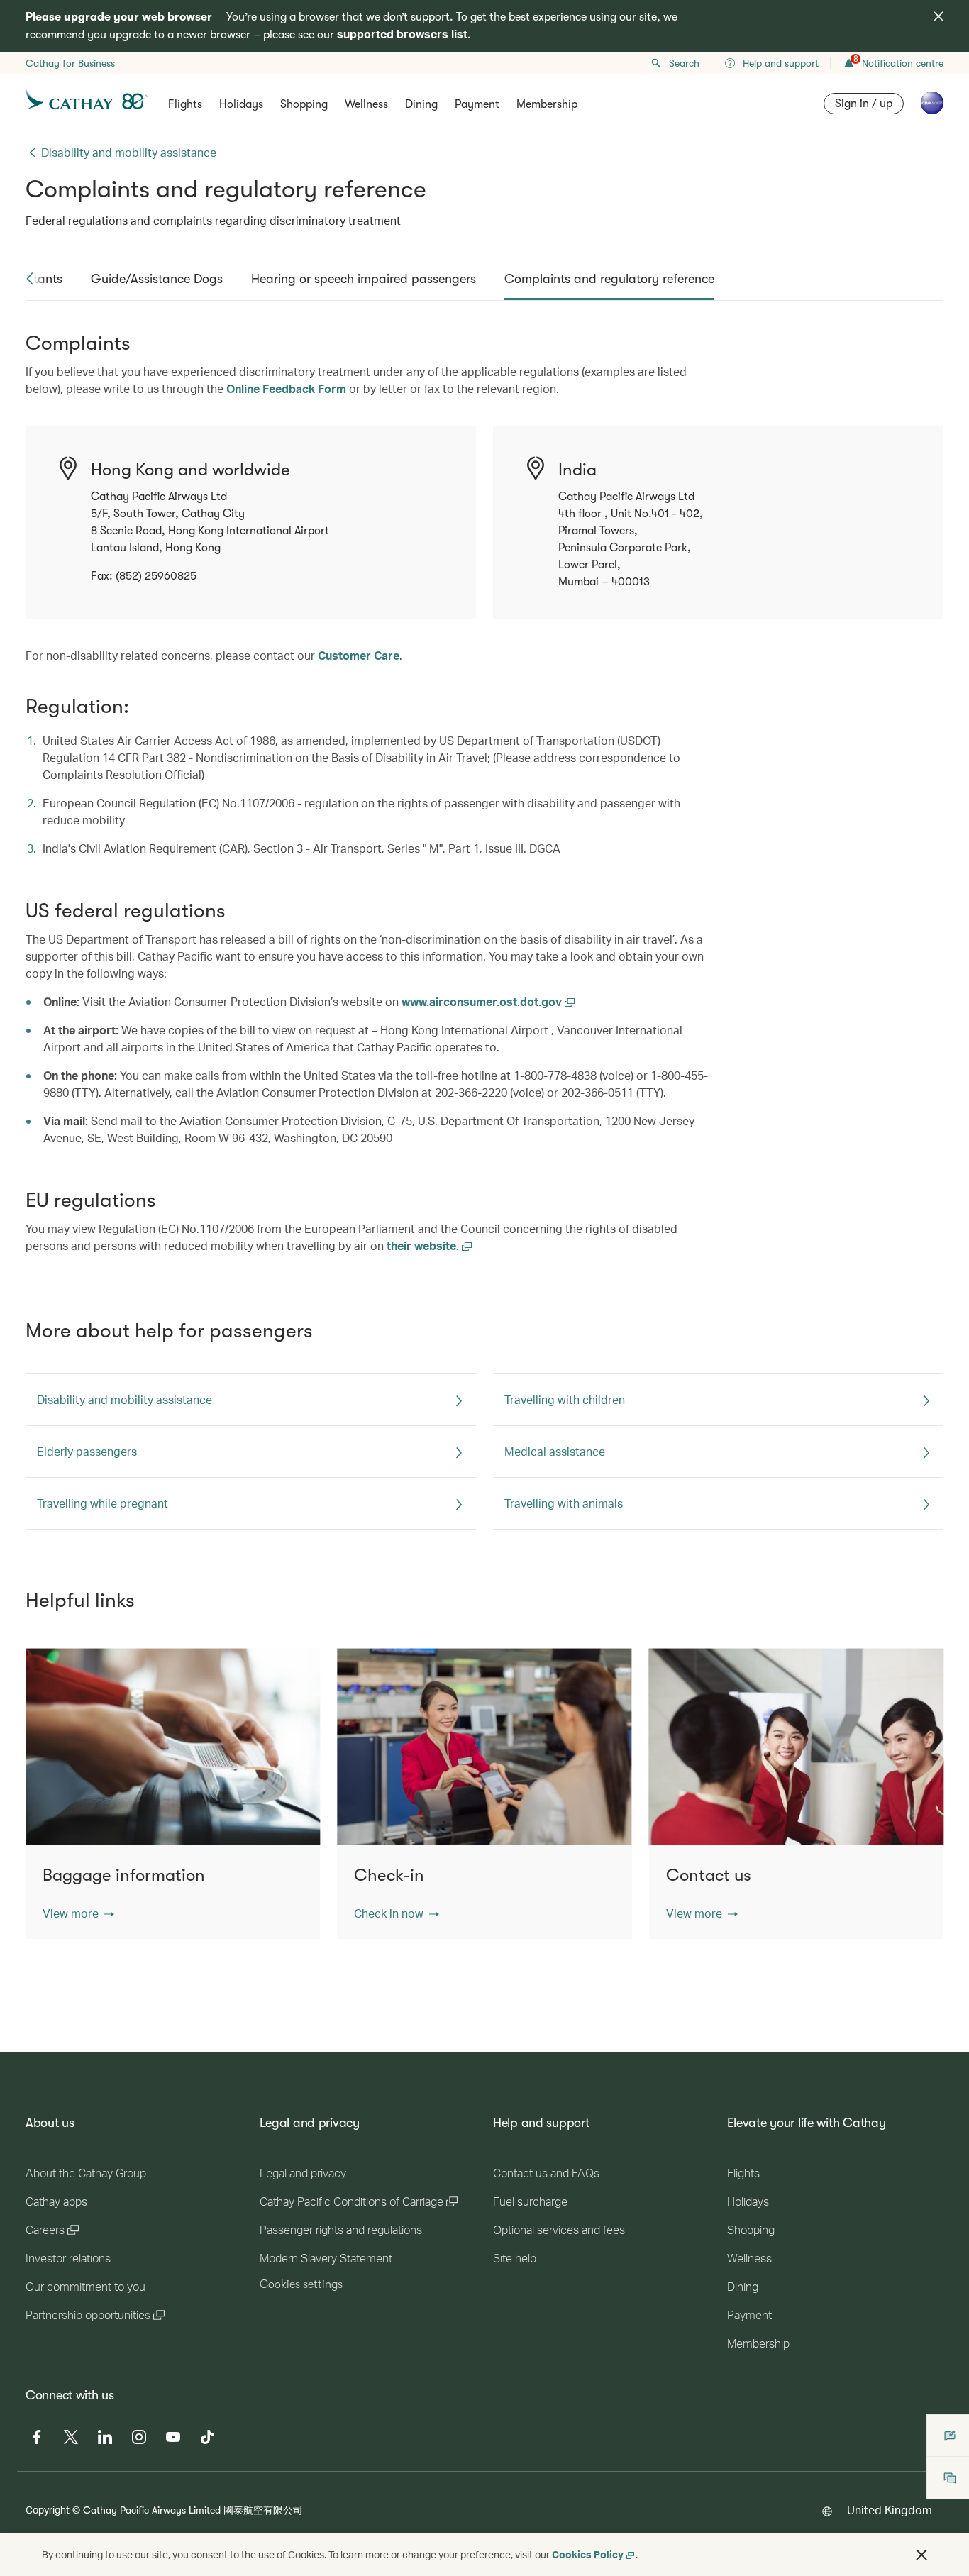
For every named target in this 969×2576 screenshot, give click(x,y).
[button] (30, 279)
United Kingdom (890, 2510)
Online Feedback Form (286, 388)
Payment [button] (477, 104)
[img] (938, 16)
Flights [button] (185, 104)
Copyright (48, 2510)
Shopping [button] (304, 104)
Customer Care (359, 655)
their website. (424, 1245)
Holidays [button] (241, 104)
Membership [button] (547, 104)
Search (684, 63)
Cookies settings (301, 2284)
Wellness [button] (366, 104)
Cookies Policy (588, 2554)
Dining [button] (421, 104)
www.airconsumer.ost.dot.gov (483, 1001)
